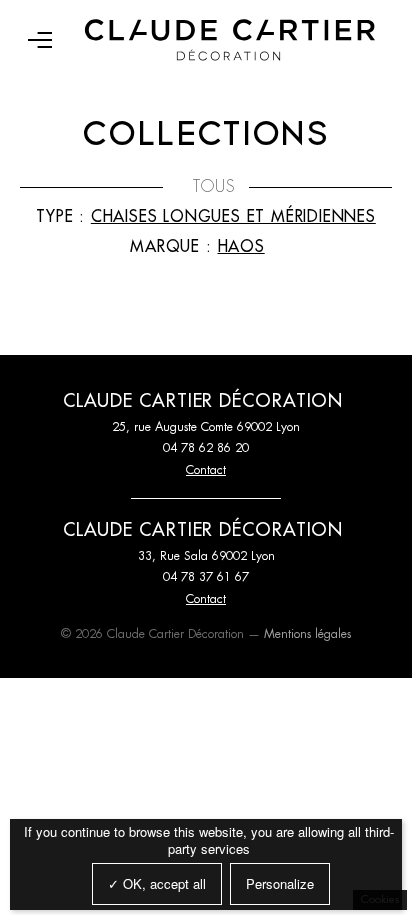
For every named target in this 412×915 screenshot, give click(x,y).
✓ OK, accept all (157, 883)
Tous (214, 187)
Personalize (280, 883)
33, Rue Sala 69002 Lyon (206, 556)
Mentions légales (307, 634)
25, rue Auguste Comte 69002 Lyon (206, 427)
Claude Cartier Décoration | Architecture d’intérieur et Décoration (230, 40)
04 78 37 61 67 (206, 577)
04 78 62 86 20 (206, 448)
